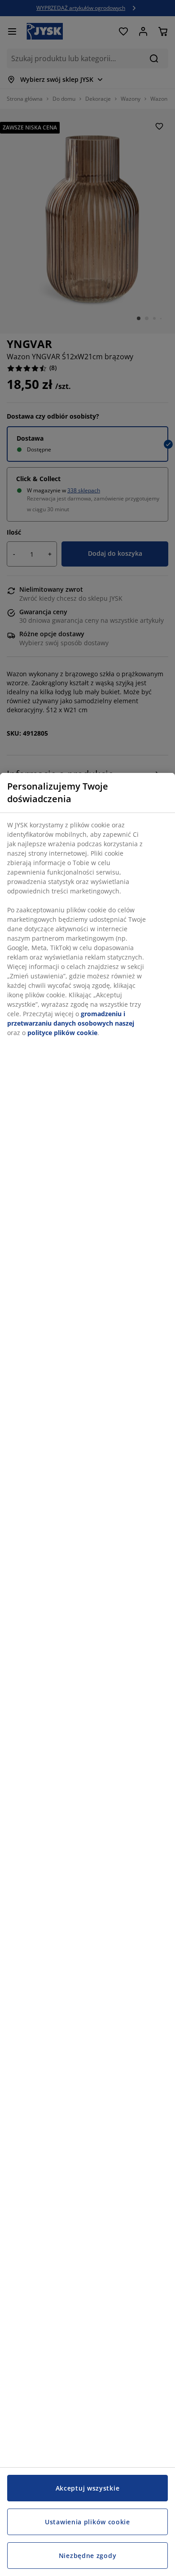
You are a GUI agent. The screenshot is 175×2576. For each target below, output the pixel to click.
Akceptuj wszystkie (88, 2488)
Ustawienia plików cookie (87, 2522)
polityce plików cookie (62, 1033)
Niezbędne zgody (88, 2556)
